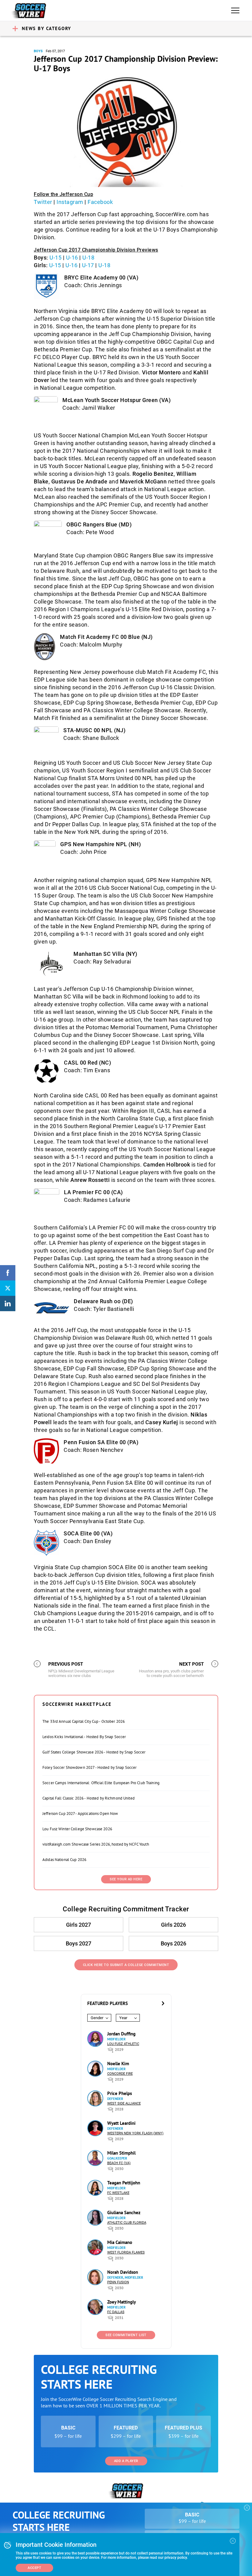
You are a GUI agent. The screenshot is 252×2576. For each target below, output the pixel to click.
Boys (38, 51)
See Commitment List (126, 2335)
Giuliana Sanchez (124, 2212)
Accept (34, 2568)
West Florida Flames (126, 2252)
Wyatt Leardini (121, 2123)
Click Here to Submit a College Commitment (126, 1965)
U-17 (88, 265)
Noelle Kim (118, 2064)
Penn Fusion (118, 2282)
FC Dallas (116, 2312)
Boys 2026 (173, 1943)
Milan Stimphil (121, 2153)
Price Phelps (120, 2093)
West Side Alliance (124, 2103)
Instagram (70, 202)
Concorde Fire (120, 2074)
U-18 (88, 258)
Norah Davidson (123, 2272)
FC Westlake (118, 2193)
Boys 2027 (79, 1943)
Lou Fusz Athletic (123, 2044)
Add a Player (126, 2461)
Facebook (100, 202)
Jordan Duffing (121, 2034)
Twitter (43, 202)
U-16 (72, 258)
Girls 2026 (173, 1925)
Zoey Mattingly (122, 2302)
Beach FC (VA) (119, 2163)
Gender (97, 2018)
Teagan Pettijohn (124, 2183)
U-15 (55, 258)
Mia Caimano (120, 2242)
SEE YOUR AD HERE (126, 1879)
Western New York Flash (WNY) (135, 2133)
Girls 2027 (79, 1925)
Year (123, 2018)
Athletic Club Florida (127, 2223)
